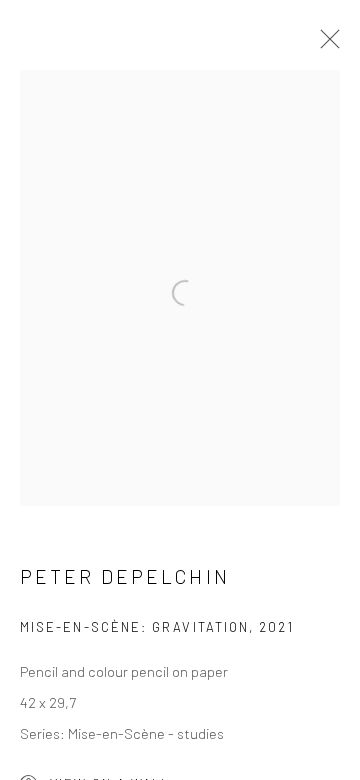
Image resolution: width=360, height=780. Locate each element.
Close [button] (325, 45)
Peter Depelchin (125, 576)
